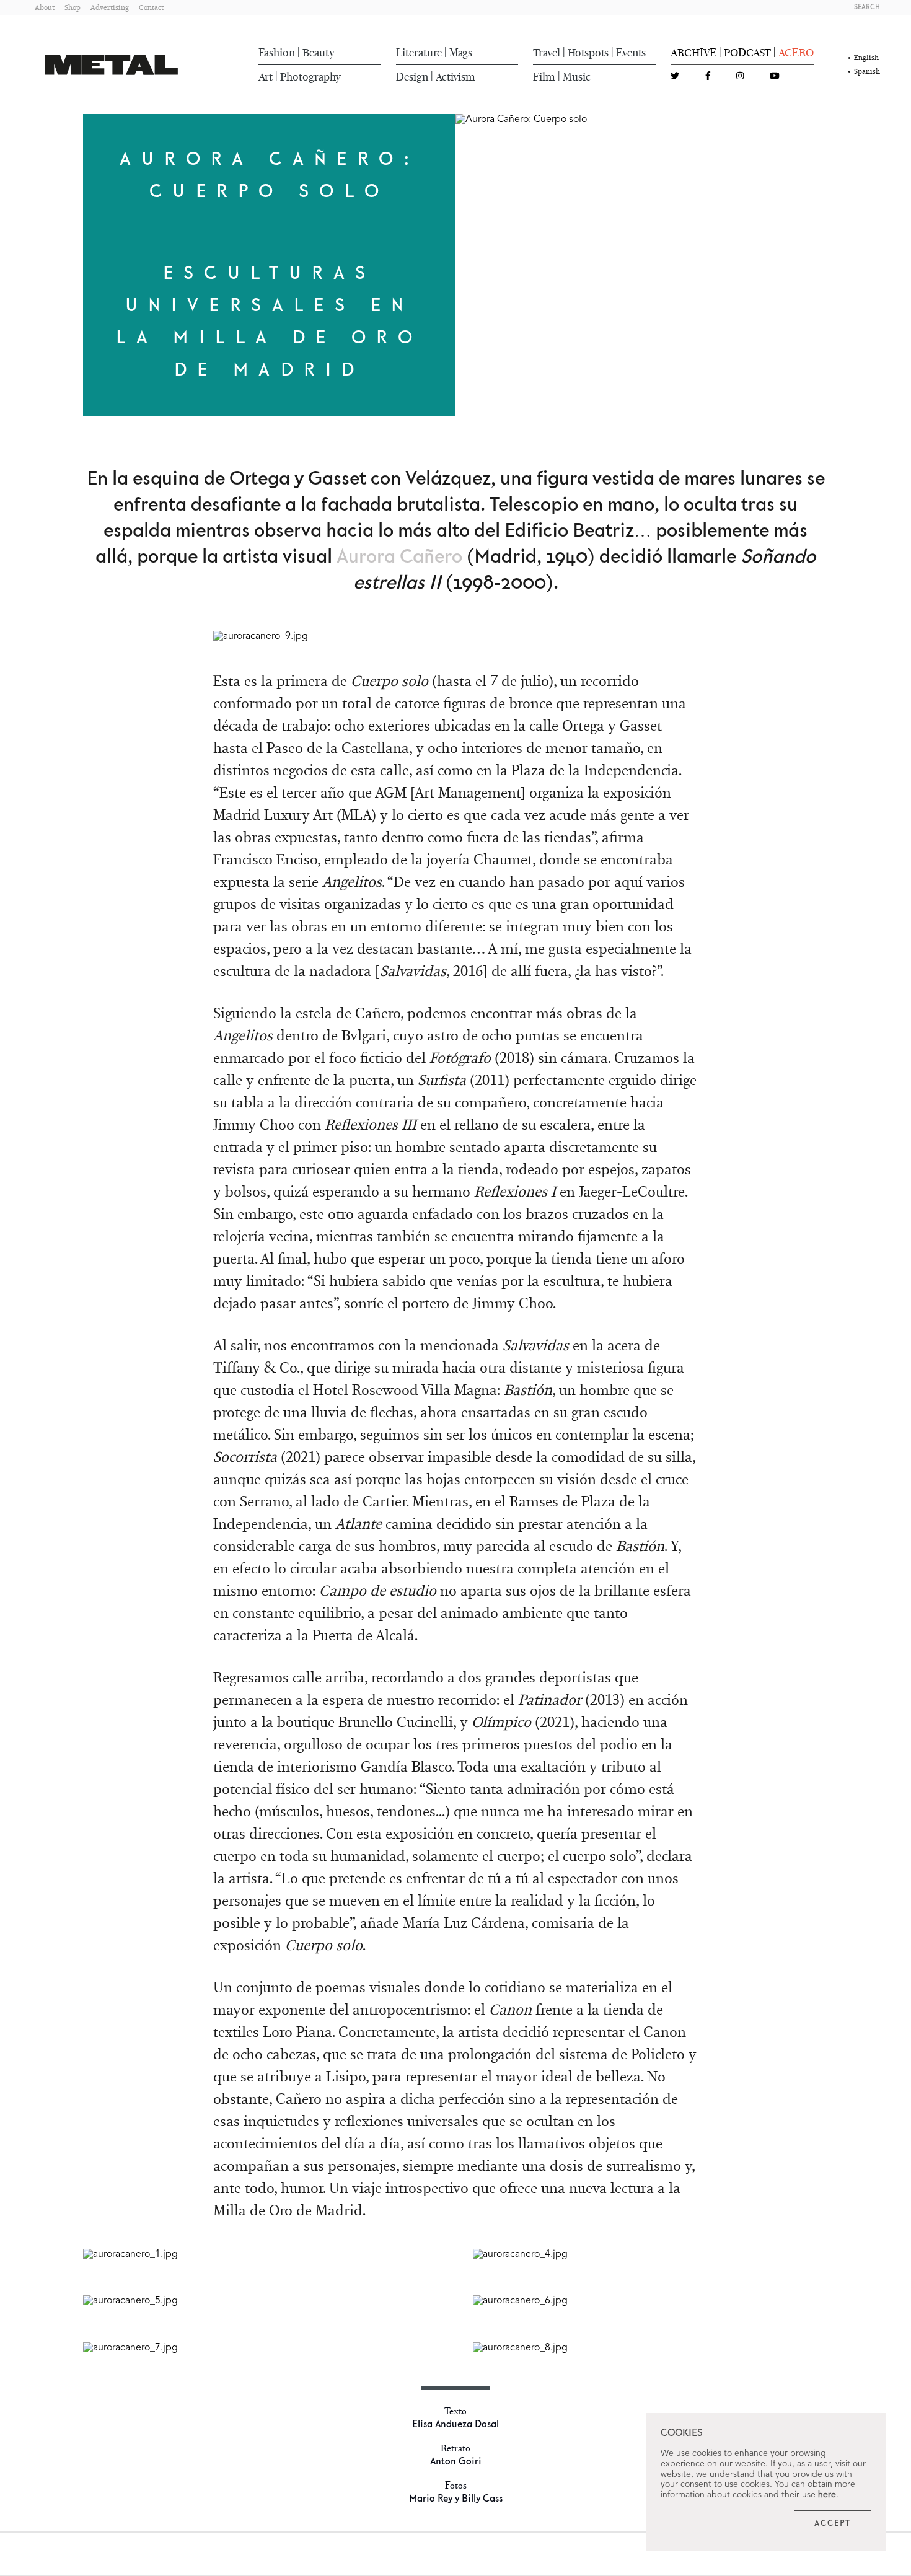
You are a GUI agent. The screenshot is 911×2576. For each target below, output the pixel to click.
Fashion (277, 53)
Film (544, 77)
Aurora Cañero (399, 557)
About (45, 7)
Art (266, 77)
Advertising (110, 7)
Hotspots (588, 53)
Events (631, 53)
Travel (547, 53)
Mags (461, 53)
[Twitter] (675, 77)
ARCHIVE (693, 53)
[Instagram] (740, 77)
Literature (419, 53)
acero (796, 53)
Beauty (319, 53)
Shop (73, 7)
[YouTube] (775, 77)
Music (577, 77)
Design (412, 77)
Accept (833, 2523)
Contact (151, 7)
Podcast (747, 53)
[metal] (112, 65)
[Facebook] (708, 77)
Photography (310, 77)
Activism (455, 77)
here (827, 2495)
